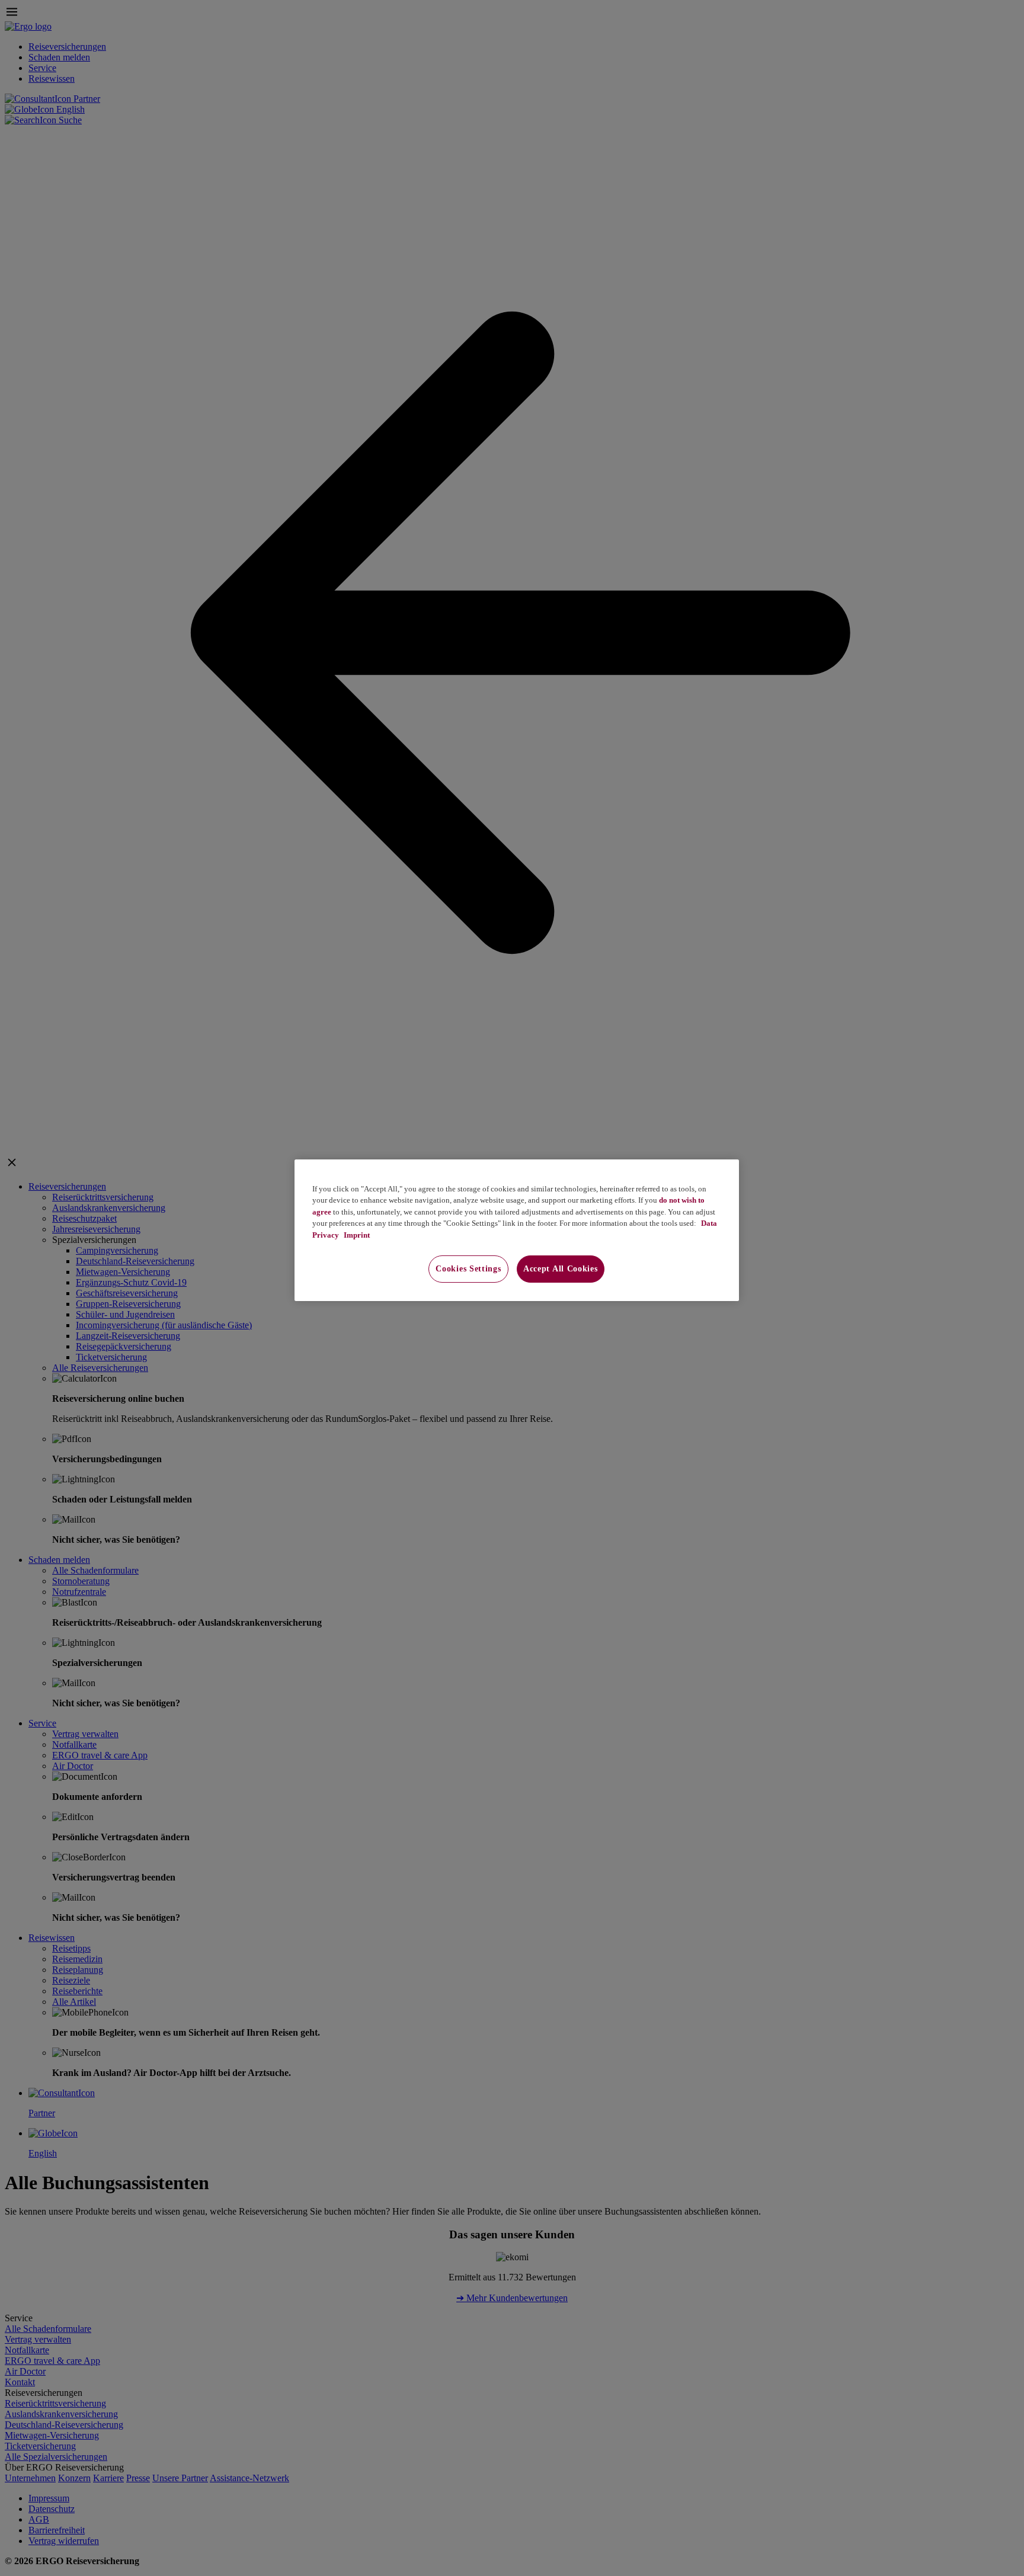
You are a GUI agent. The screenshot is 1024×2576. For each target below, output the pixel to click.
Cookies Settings (468, 1269)
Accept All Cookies (561, 1269)
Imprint (356, 1235)
